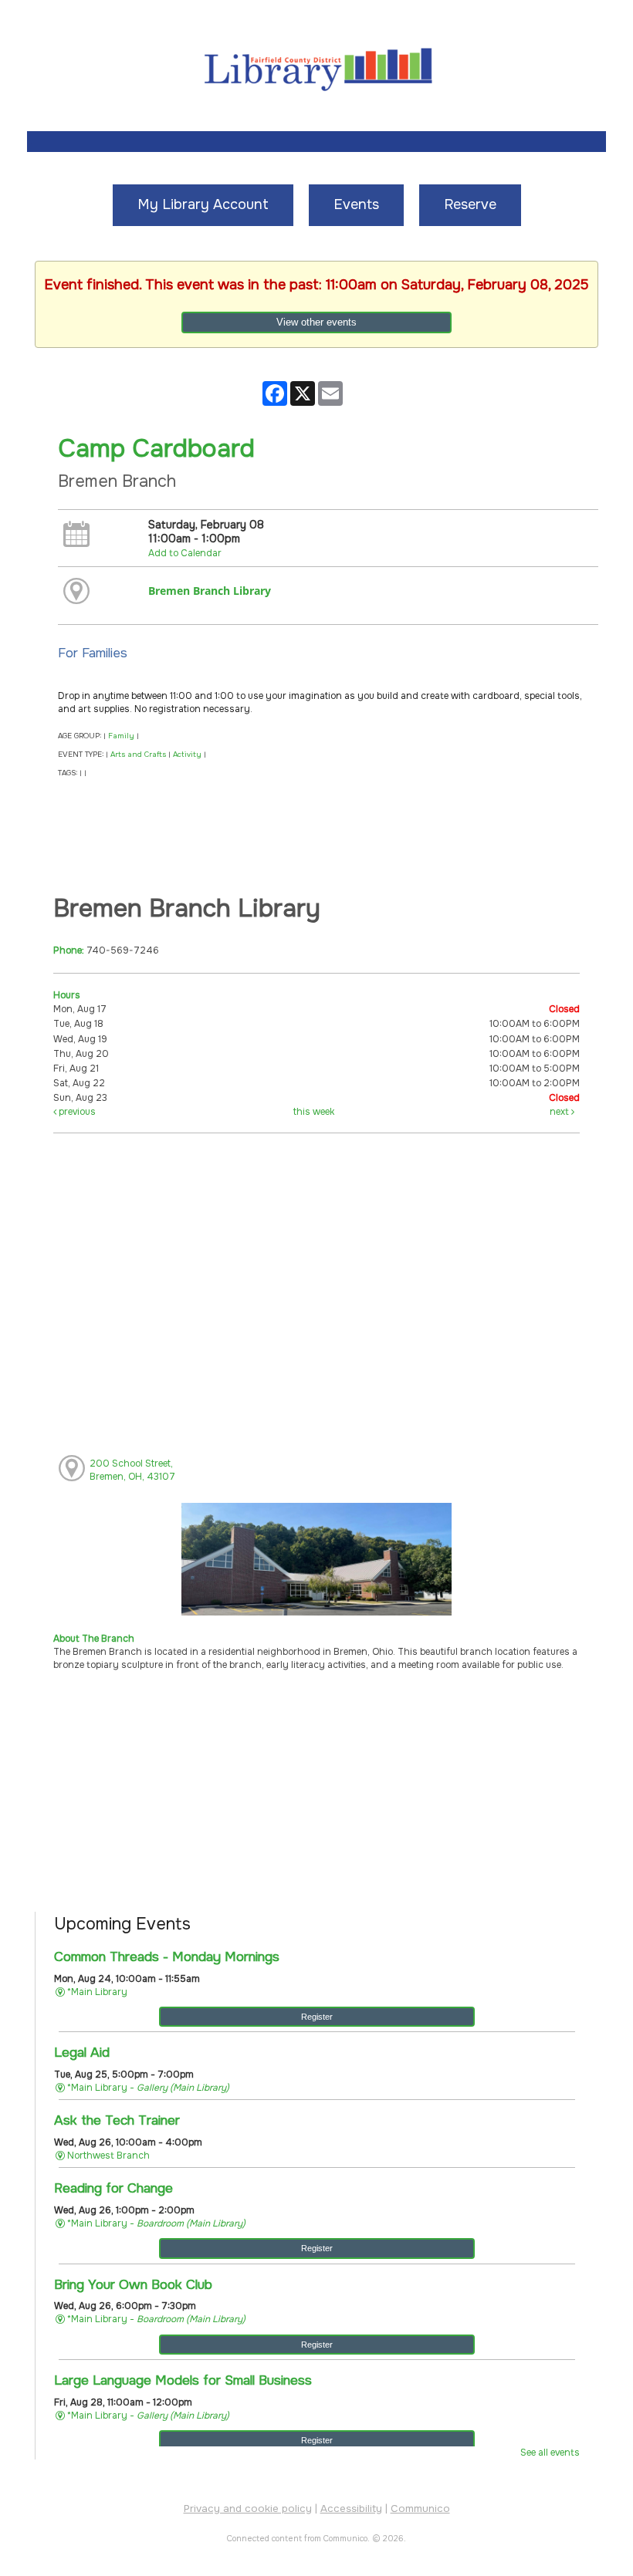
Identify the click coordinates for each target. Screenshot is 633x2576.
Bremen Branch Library (210, 591)
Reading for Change (113, 2188)
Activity (187, 755)
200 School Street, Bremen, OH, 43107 (132, 1470)
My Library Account (203, 204)
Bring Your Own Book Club (133, 2284)
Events (356, 204)
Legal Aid (82, 2052)
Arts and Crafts (138, 755)
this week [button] (314, 1112)
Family (121, 736)
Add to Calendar (185, 553)
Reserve (470, 204)
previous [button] (76, 1112)
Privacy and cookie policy (248, 2508)
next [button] (560, 1112)
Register (317, 2017)
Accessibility (351, 2508)
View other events (316, 322)
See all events (550, 2453)
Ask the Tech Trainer (117, 2120)
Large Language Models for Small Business (183, 2380)
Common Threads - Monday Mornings (167, 1956)
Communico (420, 2508)
